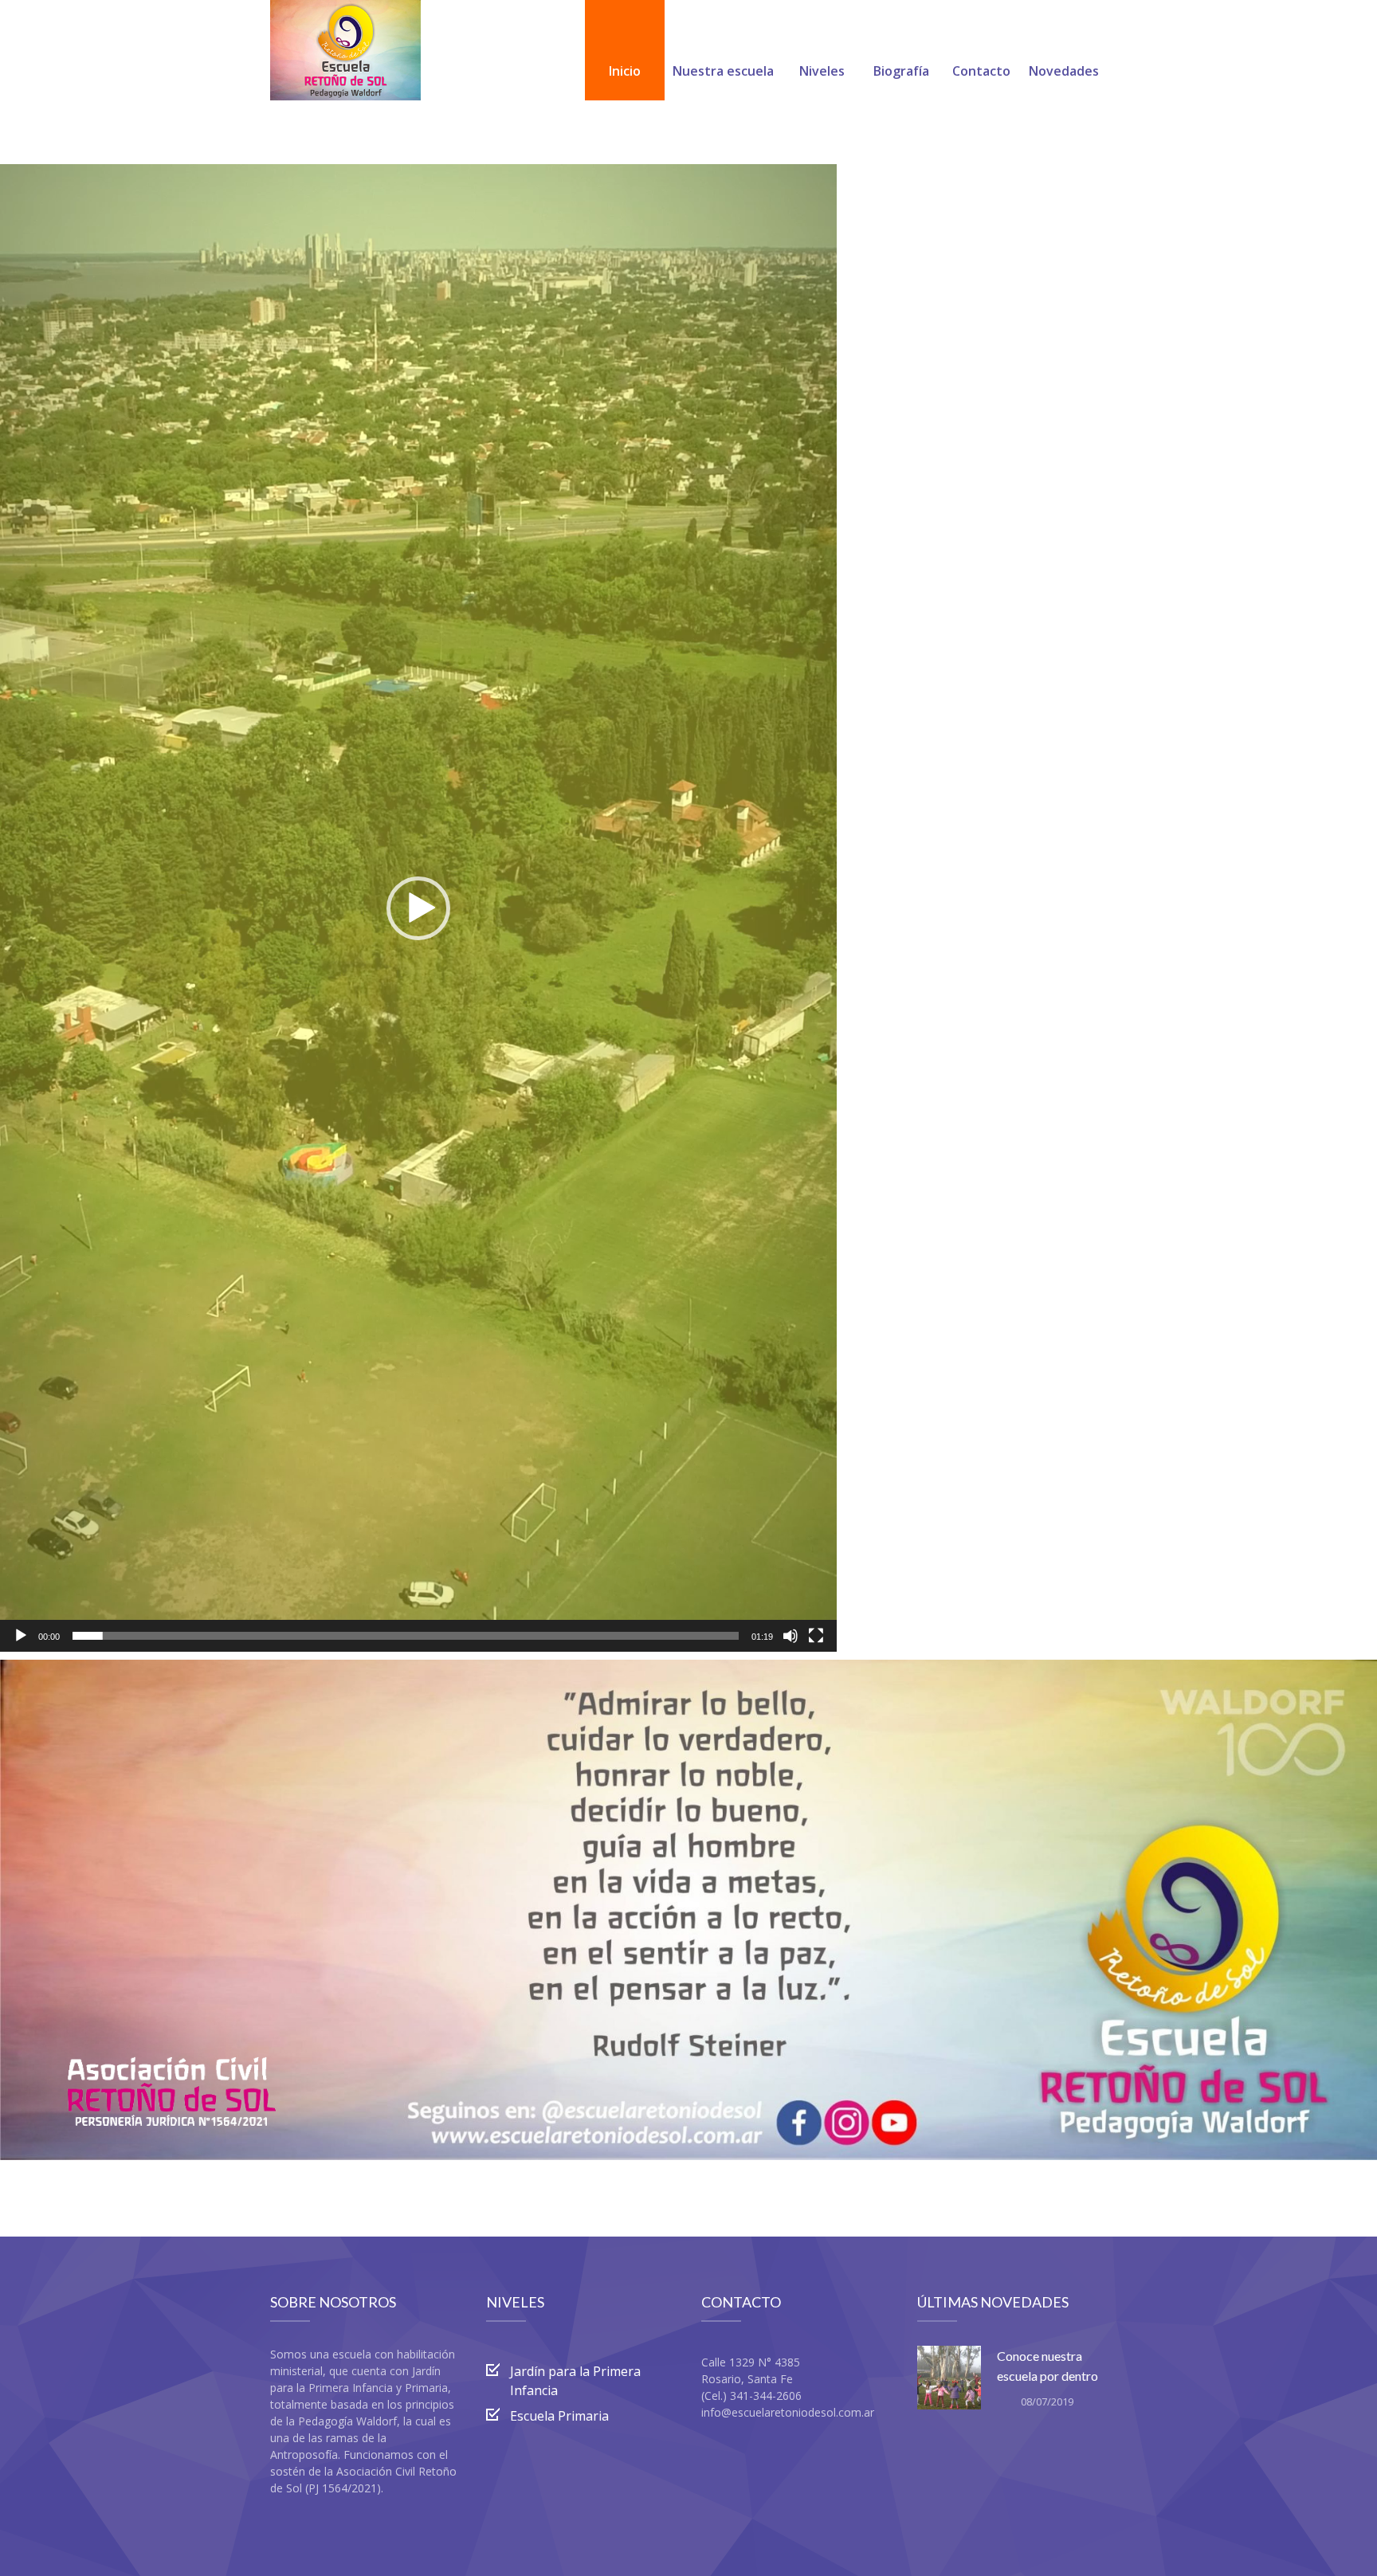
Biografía (901, 71)
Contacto (981, 71)
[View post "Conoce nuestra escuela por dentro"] (949, 2378)
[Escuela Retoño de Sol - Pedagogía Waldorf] (345, 50)
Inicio (625, 71)
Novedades (1064, 71)
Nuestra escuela (723, 71)
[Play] (21, 1636)
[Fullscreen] (816, 1636)
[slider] (406, 1636)
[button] (418, 908)
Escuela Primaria (559, 2416)
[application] (418, 908)
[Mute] (790, 1636)
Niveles (822, 71)
